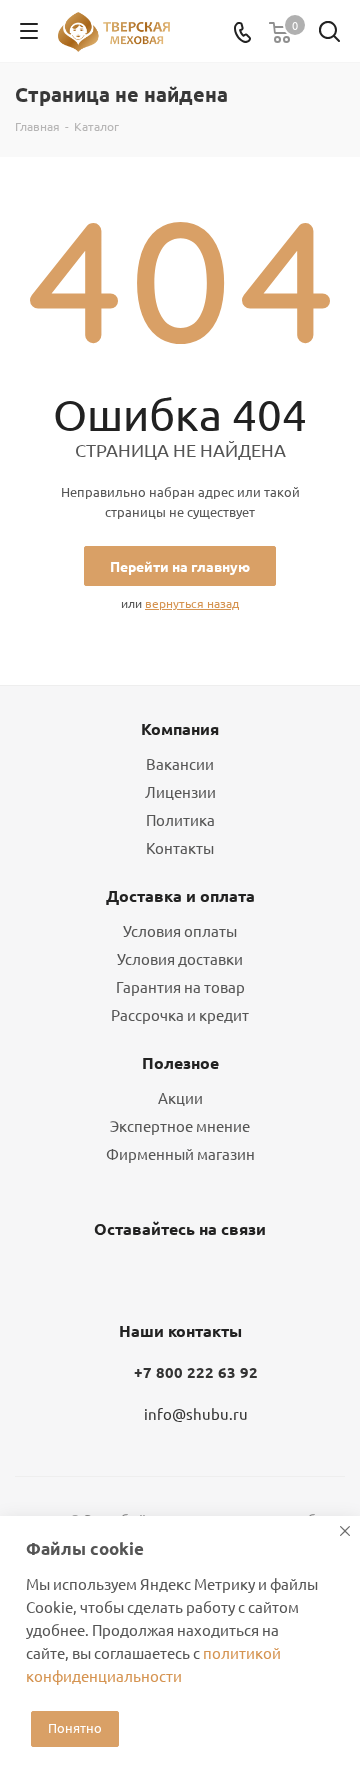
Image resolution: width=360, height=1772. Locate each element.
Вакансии (180, 763)
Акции (180, 1097)
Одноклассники (175, 1276)
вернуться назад (192, 603)
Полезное (180, 1062)
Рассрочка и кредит (180, 1014)
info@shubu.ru (196, 1413)
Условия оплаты (180, 930)
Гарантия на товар (180, 986)
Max (225, 1276)
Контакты (180, 847)
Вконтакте (125, 1276)
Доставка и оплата (180, 895)
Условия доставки (180, 958)
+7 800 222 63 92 (196, 1372)
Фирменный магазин (180, 1153)
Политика (180, 819)
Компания (180, 728)
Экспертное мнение (180, 1125)
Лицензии (180, 791)
